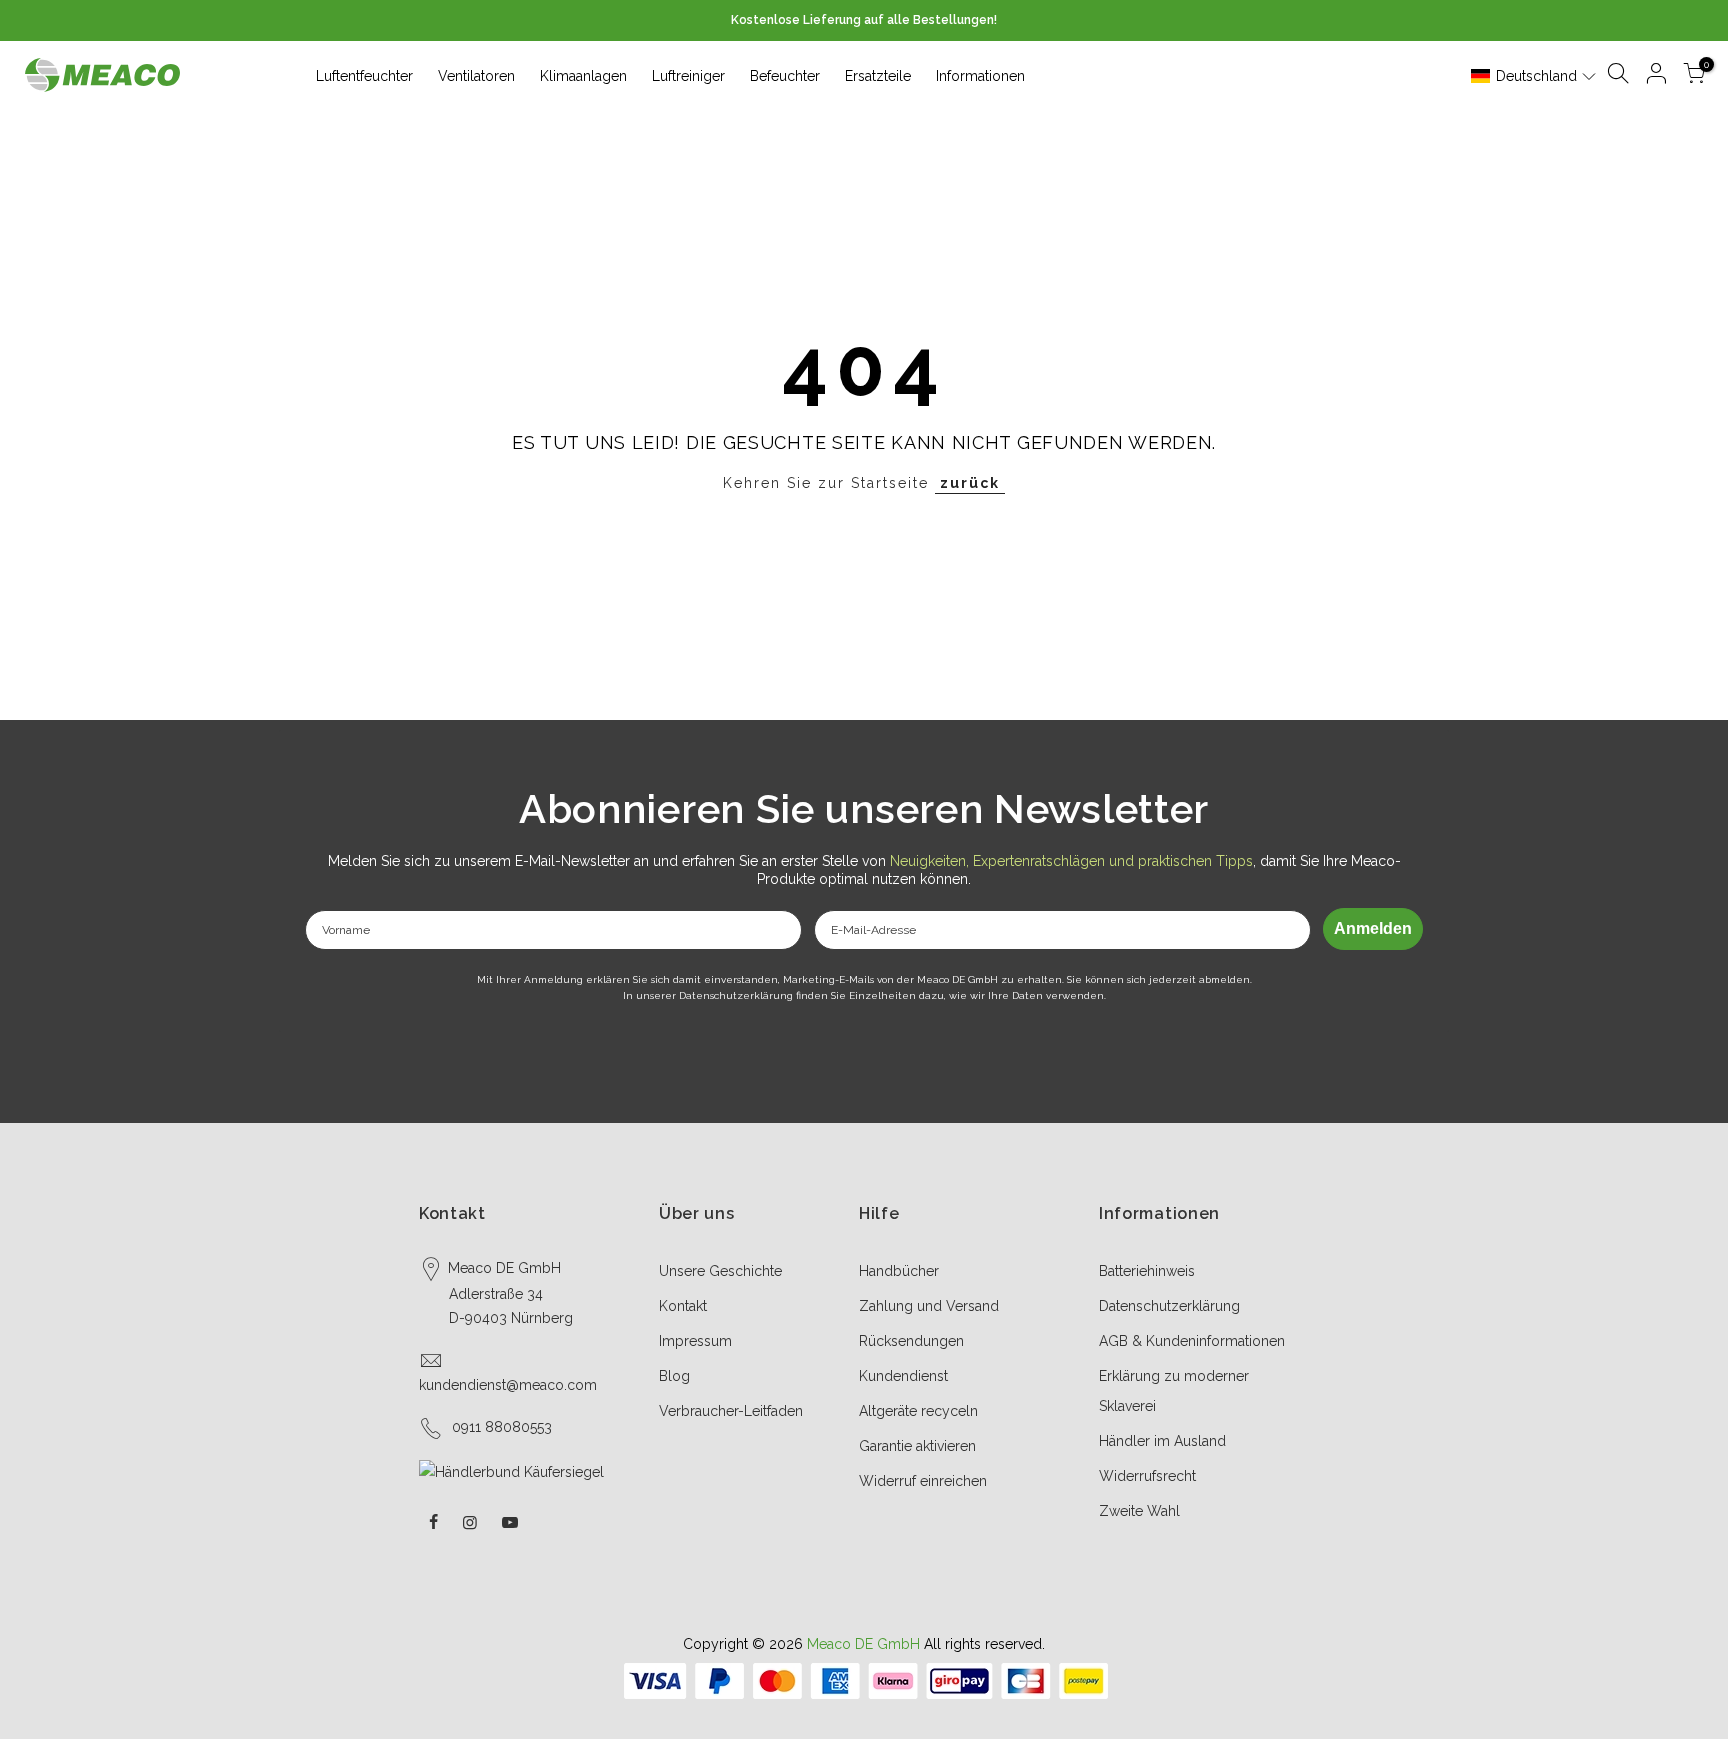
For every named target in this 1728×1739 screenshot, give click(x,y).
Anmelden (1373, 928)
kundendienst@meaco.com (508, 1385)
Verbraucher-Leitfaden (731, 1411)
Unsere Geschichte (720, 1271)
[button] (1534, 76)
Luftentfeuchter (364, 76)
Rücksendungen (911, 1341)
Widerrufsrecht (1147, 1476)
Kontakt (683, 1306)
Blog (674, 1376)
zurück (970, 483)
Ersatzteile (878, 76)
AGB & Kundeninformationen (1192, 1341)
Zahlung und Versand (929, 1306)
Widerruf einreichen (923, 1481)
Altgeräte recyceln (918, 1411)
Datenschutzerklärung (1169, 1306)
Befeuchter (785, 76)
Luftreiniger (688, 76)
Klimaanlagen (583, 76)
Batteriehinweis (1147, 1271)
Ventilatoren (476, 76)
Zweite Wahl (1139, 1511)
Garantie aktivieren (917, 1446)
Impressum (695, 1341)
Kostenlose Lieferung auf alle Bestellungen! (864, 20)
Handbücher (899, 1271)
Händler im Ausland (1162, 1441)
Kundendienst (903, 1376)
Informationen (980, 76)
